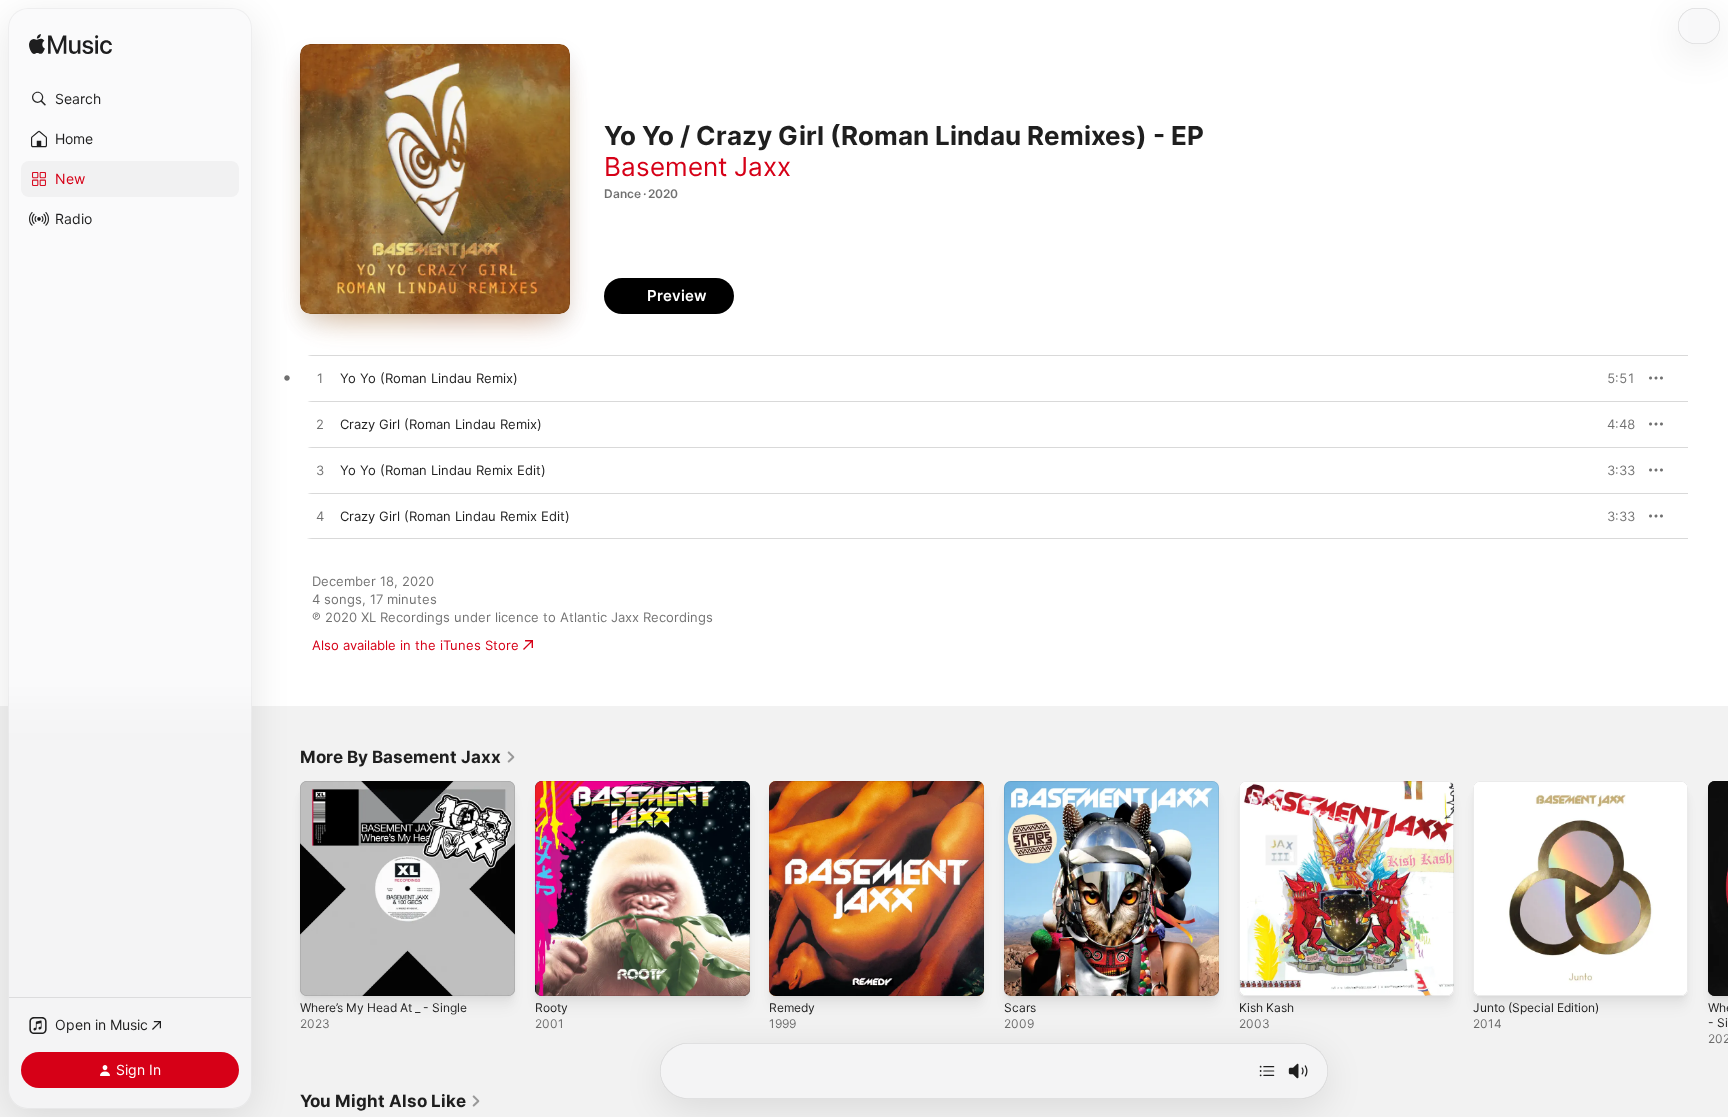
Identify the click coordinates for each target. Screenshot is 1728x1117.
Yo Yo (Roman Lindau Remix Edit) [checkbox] (443, 470)
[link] (408, 757)
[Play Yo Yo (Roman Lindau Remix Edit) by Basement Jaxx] (320, 471)
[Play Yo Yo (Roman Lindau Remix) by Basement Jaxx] (320, 379)
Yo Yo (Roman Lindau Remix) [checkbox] (429, 378)
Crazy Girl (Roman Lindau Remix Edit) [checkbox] (455, 516)
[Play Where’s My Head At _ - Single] (325, 971)
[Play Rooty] (560, 971)
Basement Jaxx (697, 166)
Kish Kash (1269, 789)
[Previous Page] (280, 888)
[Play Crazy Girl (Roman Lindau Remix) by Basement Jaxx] (320, 425)
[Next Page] (1708, 888)
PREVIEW (1613, 378)
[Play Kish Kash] (1264, 971)
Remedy (794, 789)
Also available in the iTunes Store (415, 645)
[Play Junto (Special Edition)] (1498, 971)
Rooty (553, 789)
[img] (70, 45)
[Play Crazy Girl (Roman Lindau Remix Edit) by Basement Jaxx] (320, 517)
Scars (1021, 789)
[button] (130, 99)
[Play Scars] (1029, 971)
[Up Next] (1267, 1071)
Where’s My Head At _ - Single (394, 789)
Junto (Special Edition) (1543, 789)
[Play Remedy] (794, 971)
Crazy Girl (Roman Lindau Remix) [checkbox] (441, 424)
